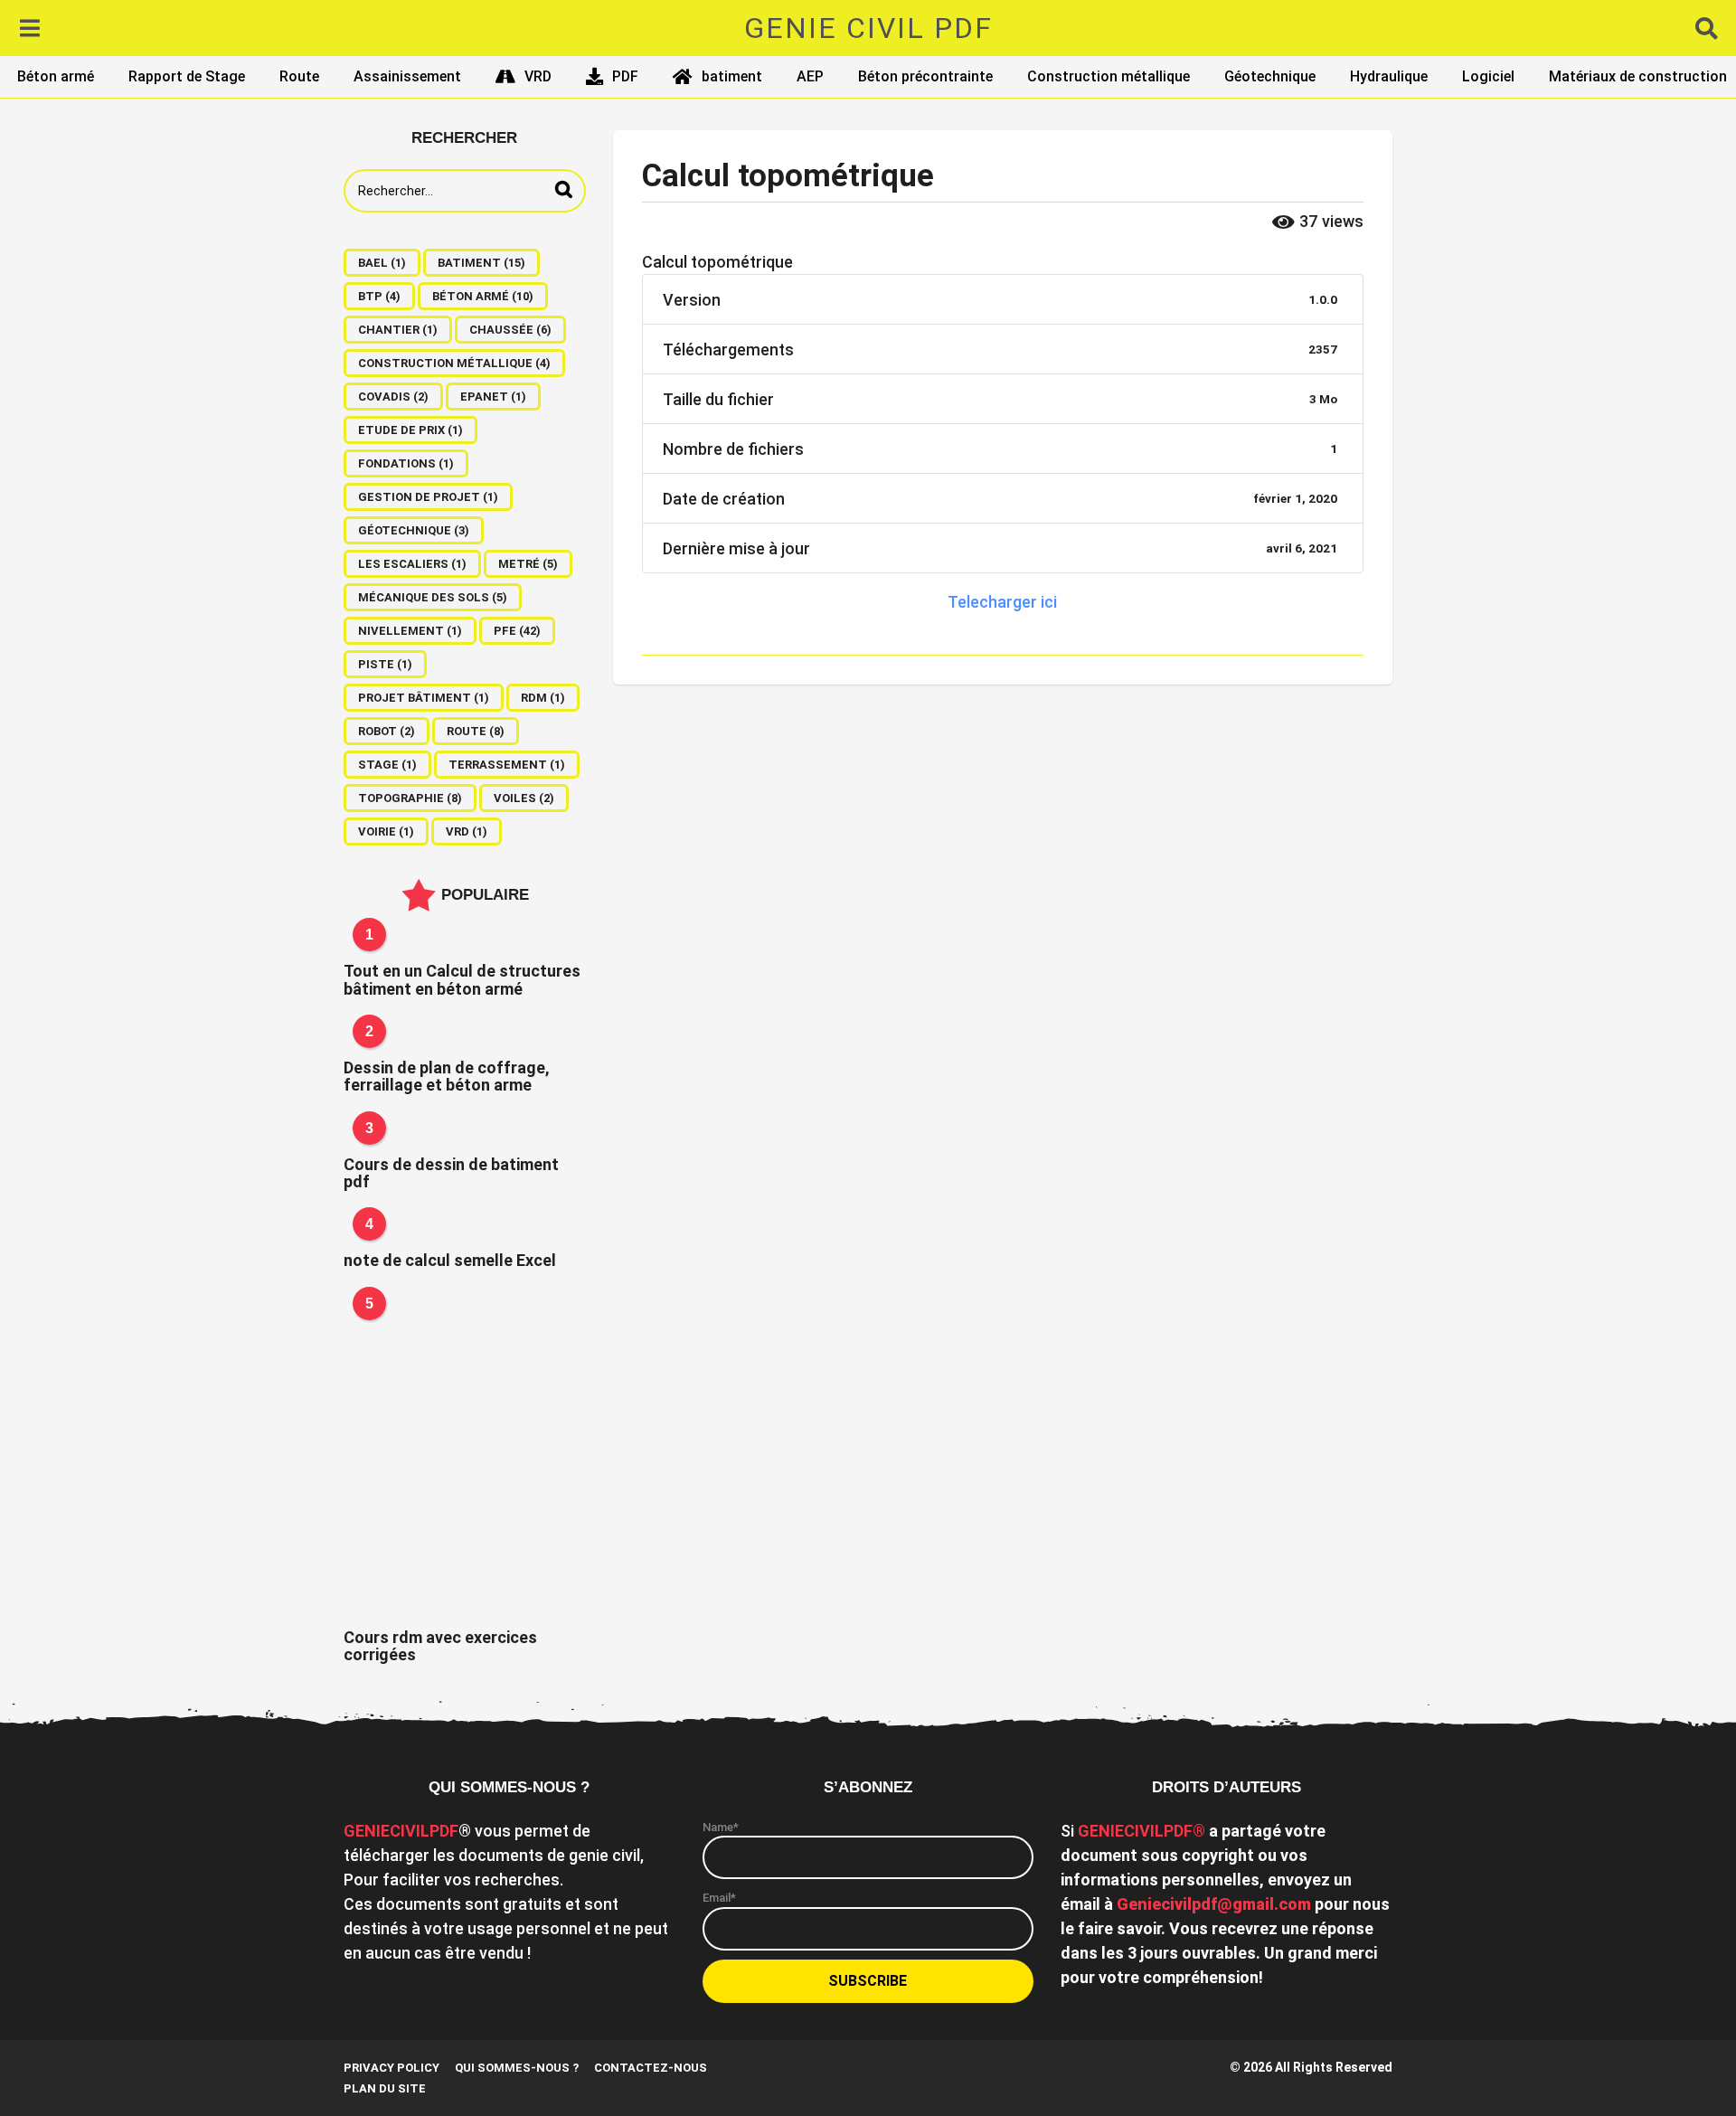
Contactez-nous (651, 2068)
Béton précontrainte (925, 76)
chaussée (510, 330)
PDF (625, 76)
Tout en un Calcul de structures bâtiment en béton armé (462, 979)
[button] (29, 28)
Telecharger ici (1002, 602)
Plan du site (385, 2088)
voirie (386, 831)
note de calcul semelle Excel (450, 1260)
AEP (810, 76)
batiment (732, 76)
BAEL (382, 263)
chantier (398, 330)
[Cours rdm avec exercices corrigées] (465, 1457)
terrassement (507, 765)
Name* (721, 1827)
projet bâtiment (424, 698)
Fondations (406, 463)
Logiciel (1488, 76)
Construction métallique (1109, 76)
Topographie (410, 798)
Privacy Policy (392, 2068)
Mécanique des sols (433, 597)
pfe (517, 631)
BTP (379, 296)
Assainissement (407, 76)
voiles (524, 798)
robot (387, 731)
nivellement (410, 631)
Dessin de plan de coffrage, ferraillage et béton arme (447, 1076)
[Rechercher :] (465, 191)
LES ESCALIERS (412, 564)
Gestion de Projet (428, 497)
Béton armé (56, 76)
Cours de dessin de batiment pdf (451, 1173)
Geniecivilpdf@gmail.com (1214, 1904)
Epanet (493, 397)
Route (299, 76)
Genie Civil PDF (868, 28)
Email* (719, 1898)
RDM (543, 698)
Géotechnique (1270, 76)
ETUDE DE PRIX (410, 430)
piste (385, 664)
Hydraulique (1389, 76)
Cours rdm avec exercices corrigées (440, 1646)
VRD (538, 76)
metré (528, 564)
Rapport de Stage (187, 76)
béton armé (483, 296)
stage (387, 765)
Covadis (393, 397)
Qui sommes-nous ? (517, 2068)
